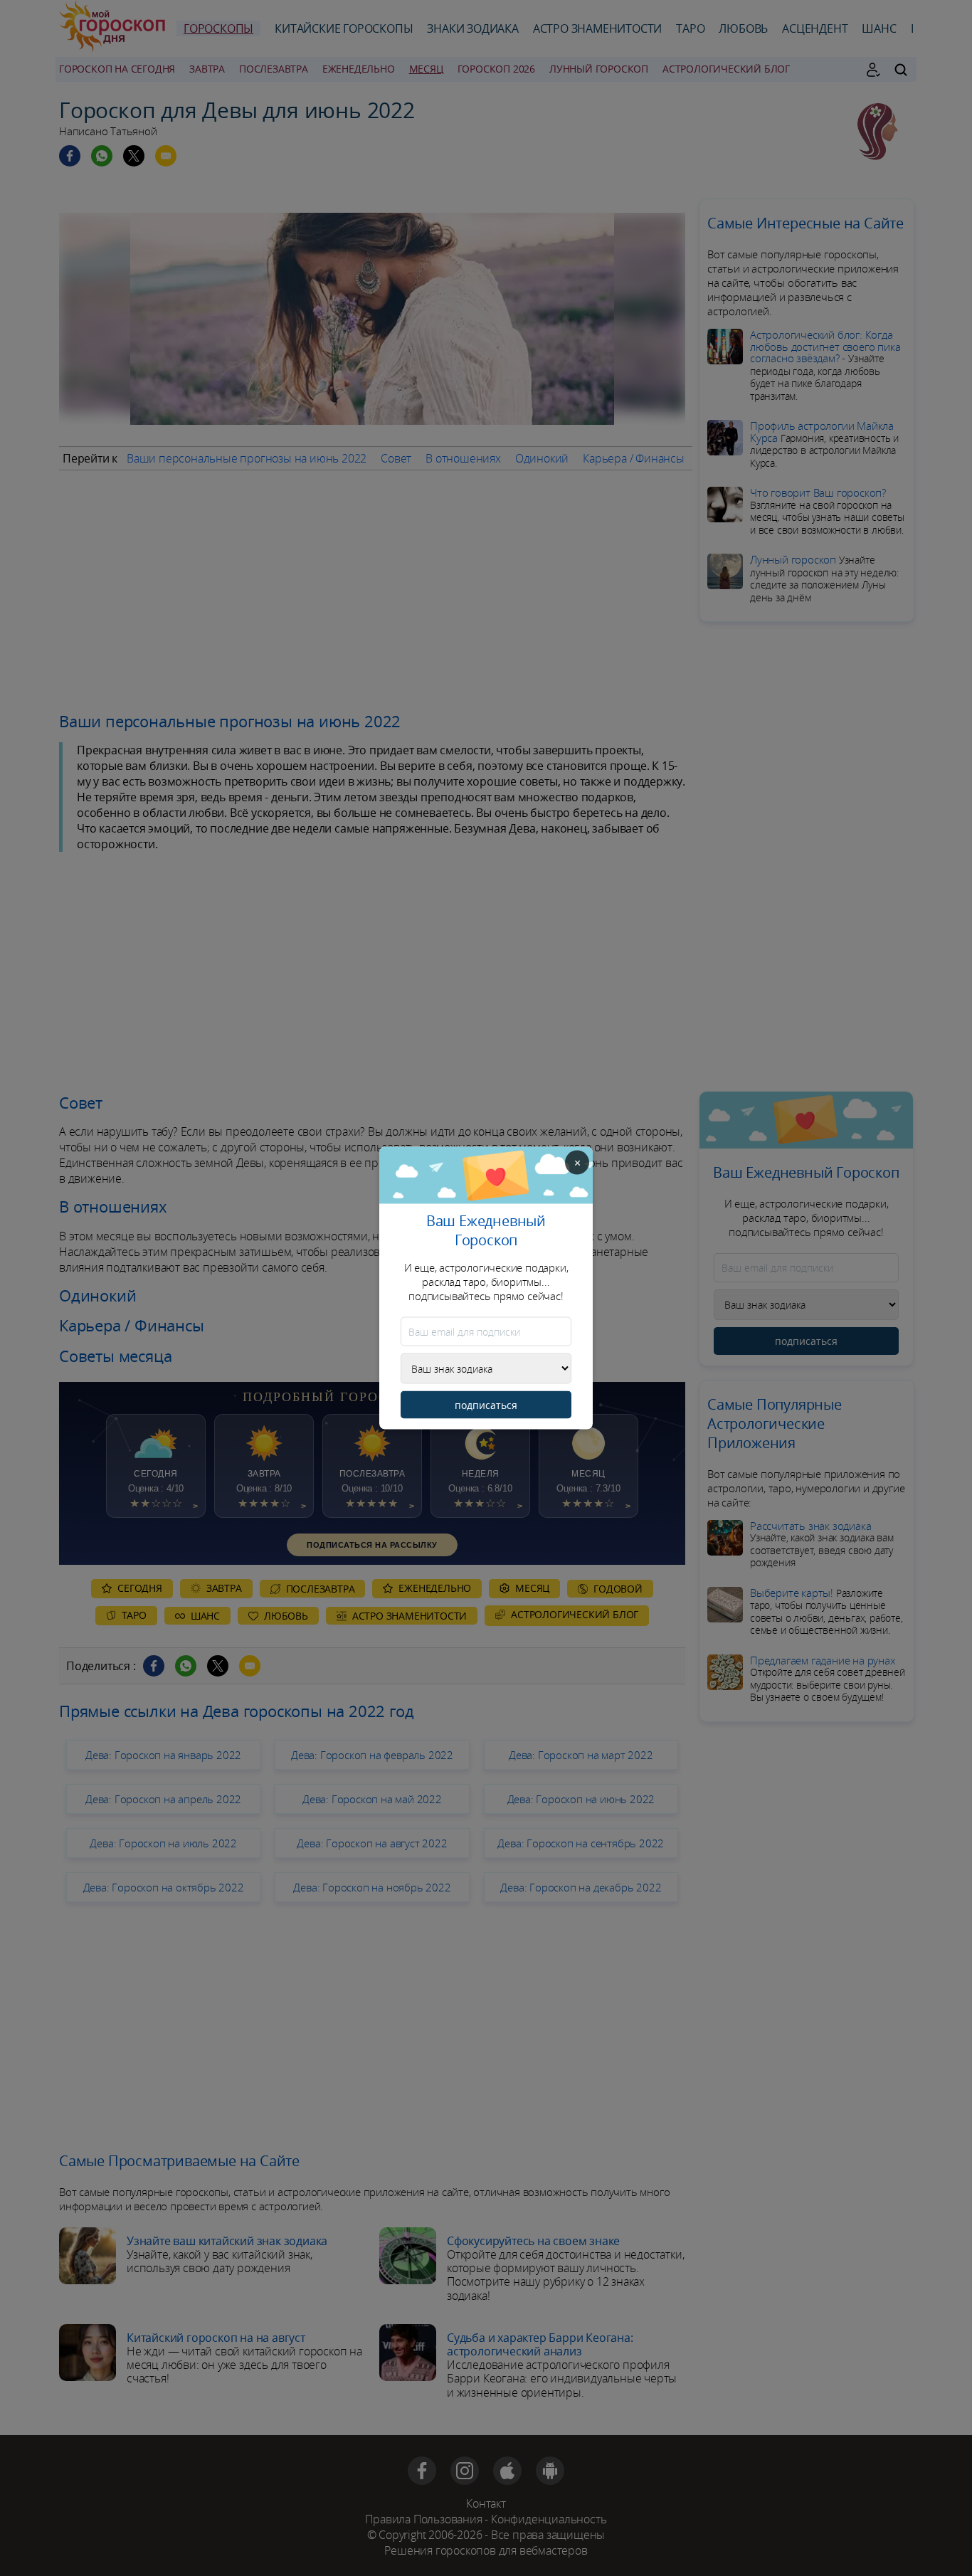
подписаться (486, 1405)
